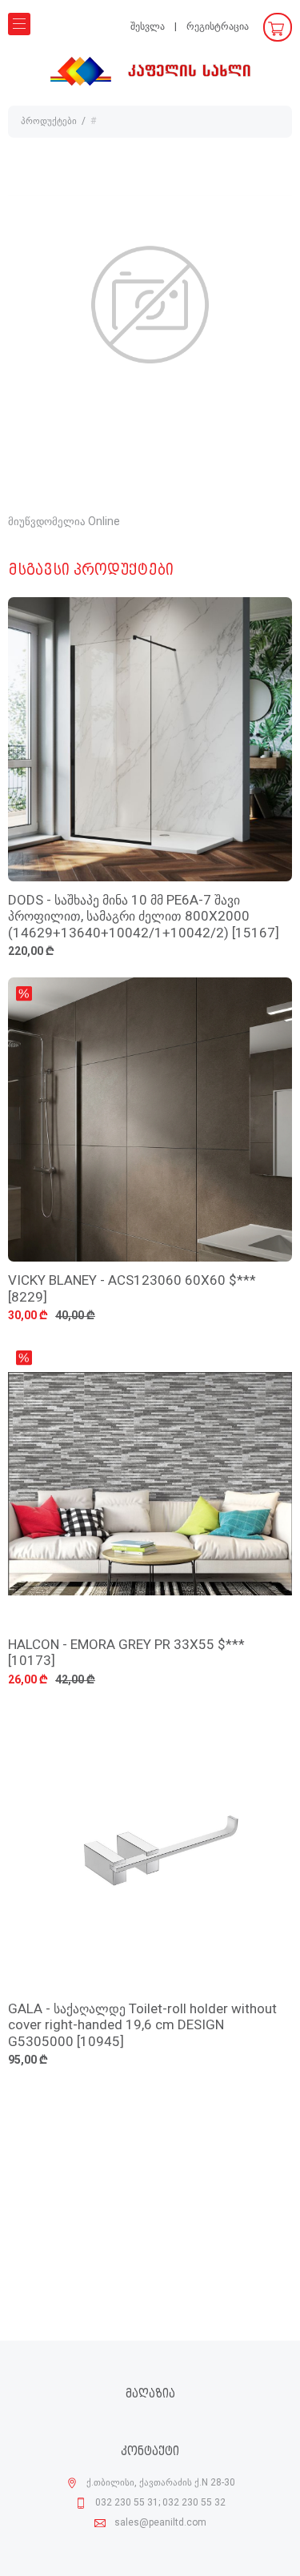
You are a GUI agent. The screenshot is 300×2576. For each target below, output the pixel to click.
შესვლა (148, 27)
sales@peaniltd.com (160, 2523)
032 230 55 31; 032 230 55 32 (160, 2503)
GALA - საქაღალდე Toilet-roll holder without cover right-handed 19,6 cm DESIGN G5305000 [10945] (142, 2026)
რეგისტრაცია (218, 27)
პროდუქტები (49, 122)
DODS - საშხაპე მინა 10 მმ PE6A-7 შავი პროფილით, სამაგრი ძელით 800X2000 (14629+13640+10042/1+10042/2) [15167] (144, 917)
